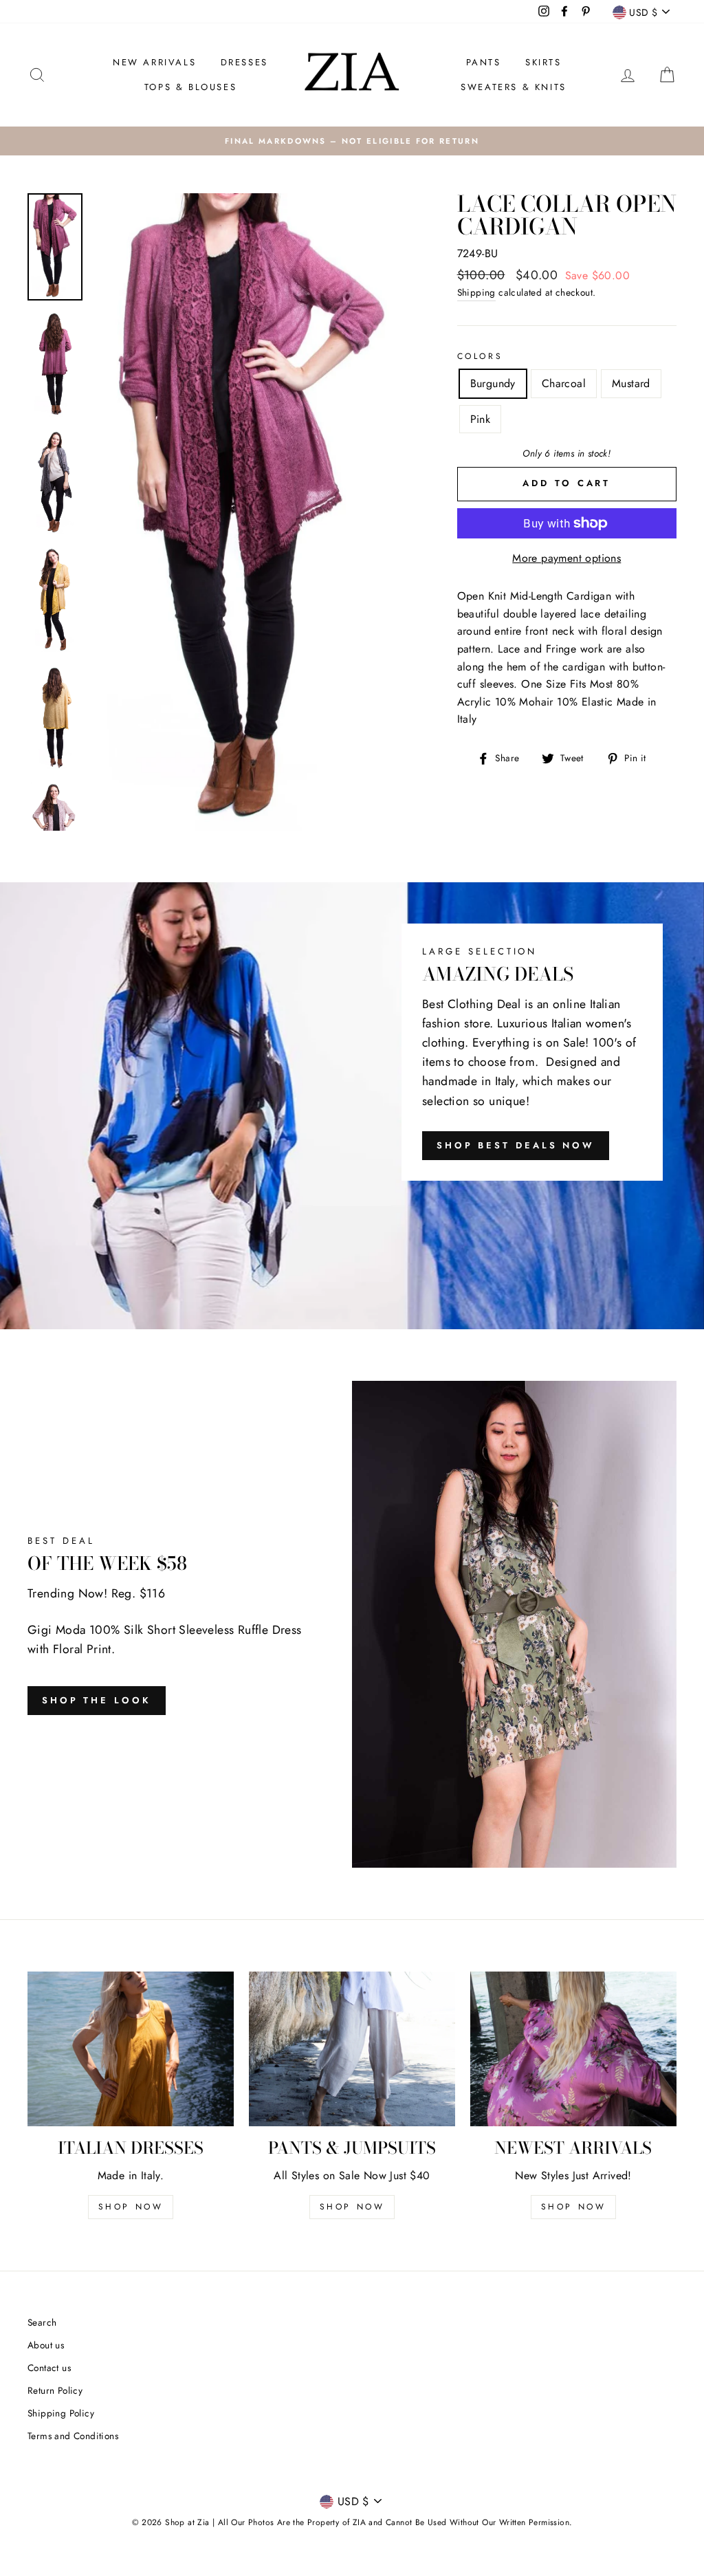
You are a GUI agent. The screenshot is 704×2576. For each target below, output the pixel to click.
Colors (480, 356)
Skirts (543, 62)
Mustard (631, 383)
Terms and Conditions (73, 2436)
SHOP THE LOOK (97, 1700)
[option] (352, 141)
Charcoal (564, 383)
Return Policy (55, 2390)
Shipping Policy (61, 2413)
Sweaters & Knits (514, 87)
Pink (481, 419)
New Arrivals (154, 62)
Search (42, 2322)
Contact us (49, 2368)
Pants (484, 62)
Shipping (476, 292)
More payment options (566, 558)
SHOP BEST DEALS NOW (516, 1145)
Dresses (244, 62)
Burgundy (493, 383)
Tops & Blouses (190, 87)
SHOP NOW (131, 2207)
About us (46, 2345)
